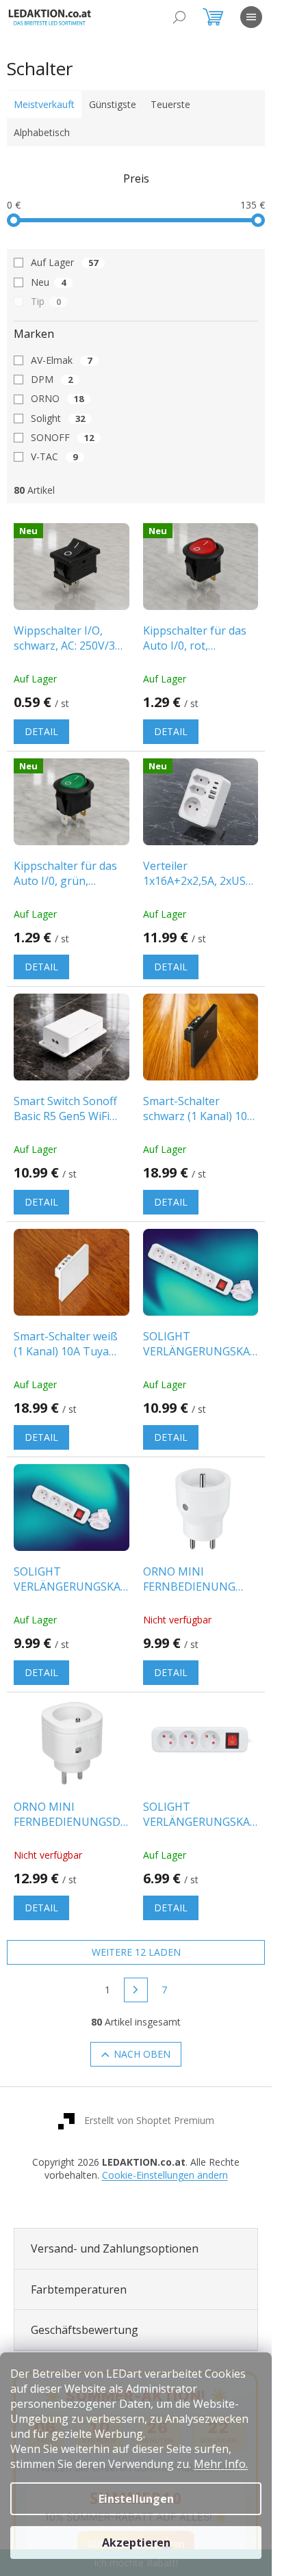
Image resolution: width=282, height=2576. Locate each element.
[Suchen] (179, 17)
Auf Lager (64, 262)
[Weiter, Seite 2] (136, 1990)
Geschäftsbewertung (85, 2330)
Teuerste (170, 104)
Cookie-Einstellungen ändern (165, 2175)
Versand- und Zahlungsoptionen (115, 2248)
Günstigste (113, 104)
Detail (41, 731)
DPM (52, 379)
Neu (48, 282)
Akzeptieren (136, 2542)
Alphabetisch (42, 132)
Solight (58, 418)
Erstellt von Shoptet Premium (149, 2120)
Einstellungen (136, 2499)
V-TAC (54, 456)
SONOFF (62, 437)
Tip (46, 301)
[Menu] (251, 17)
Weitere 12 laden (136, 1952)
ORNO (57, 398)
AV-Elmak (61, 360)
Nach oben (142, 2054)
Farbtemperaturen (79, 2289)
